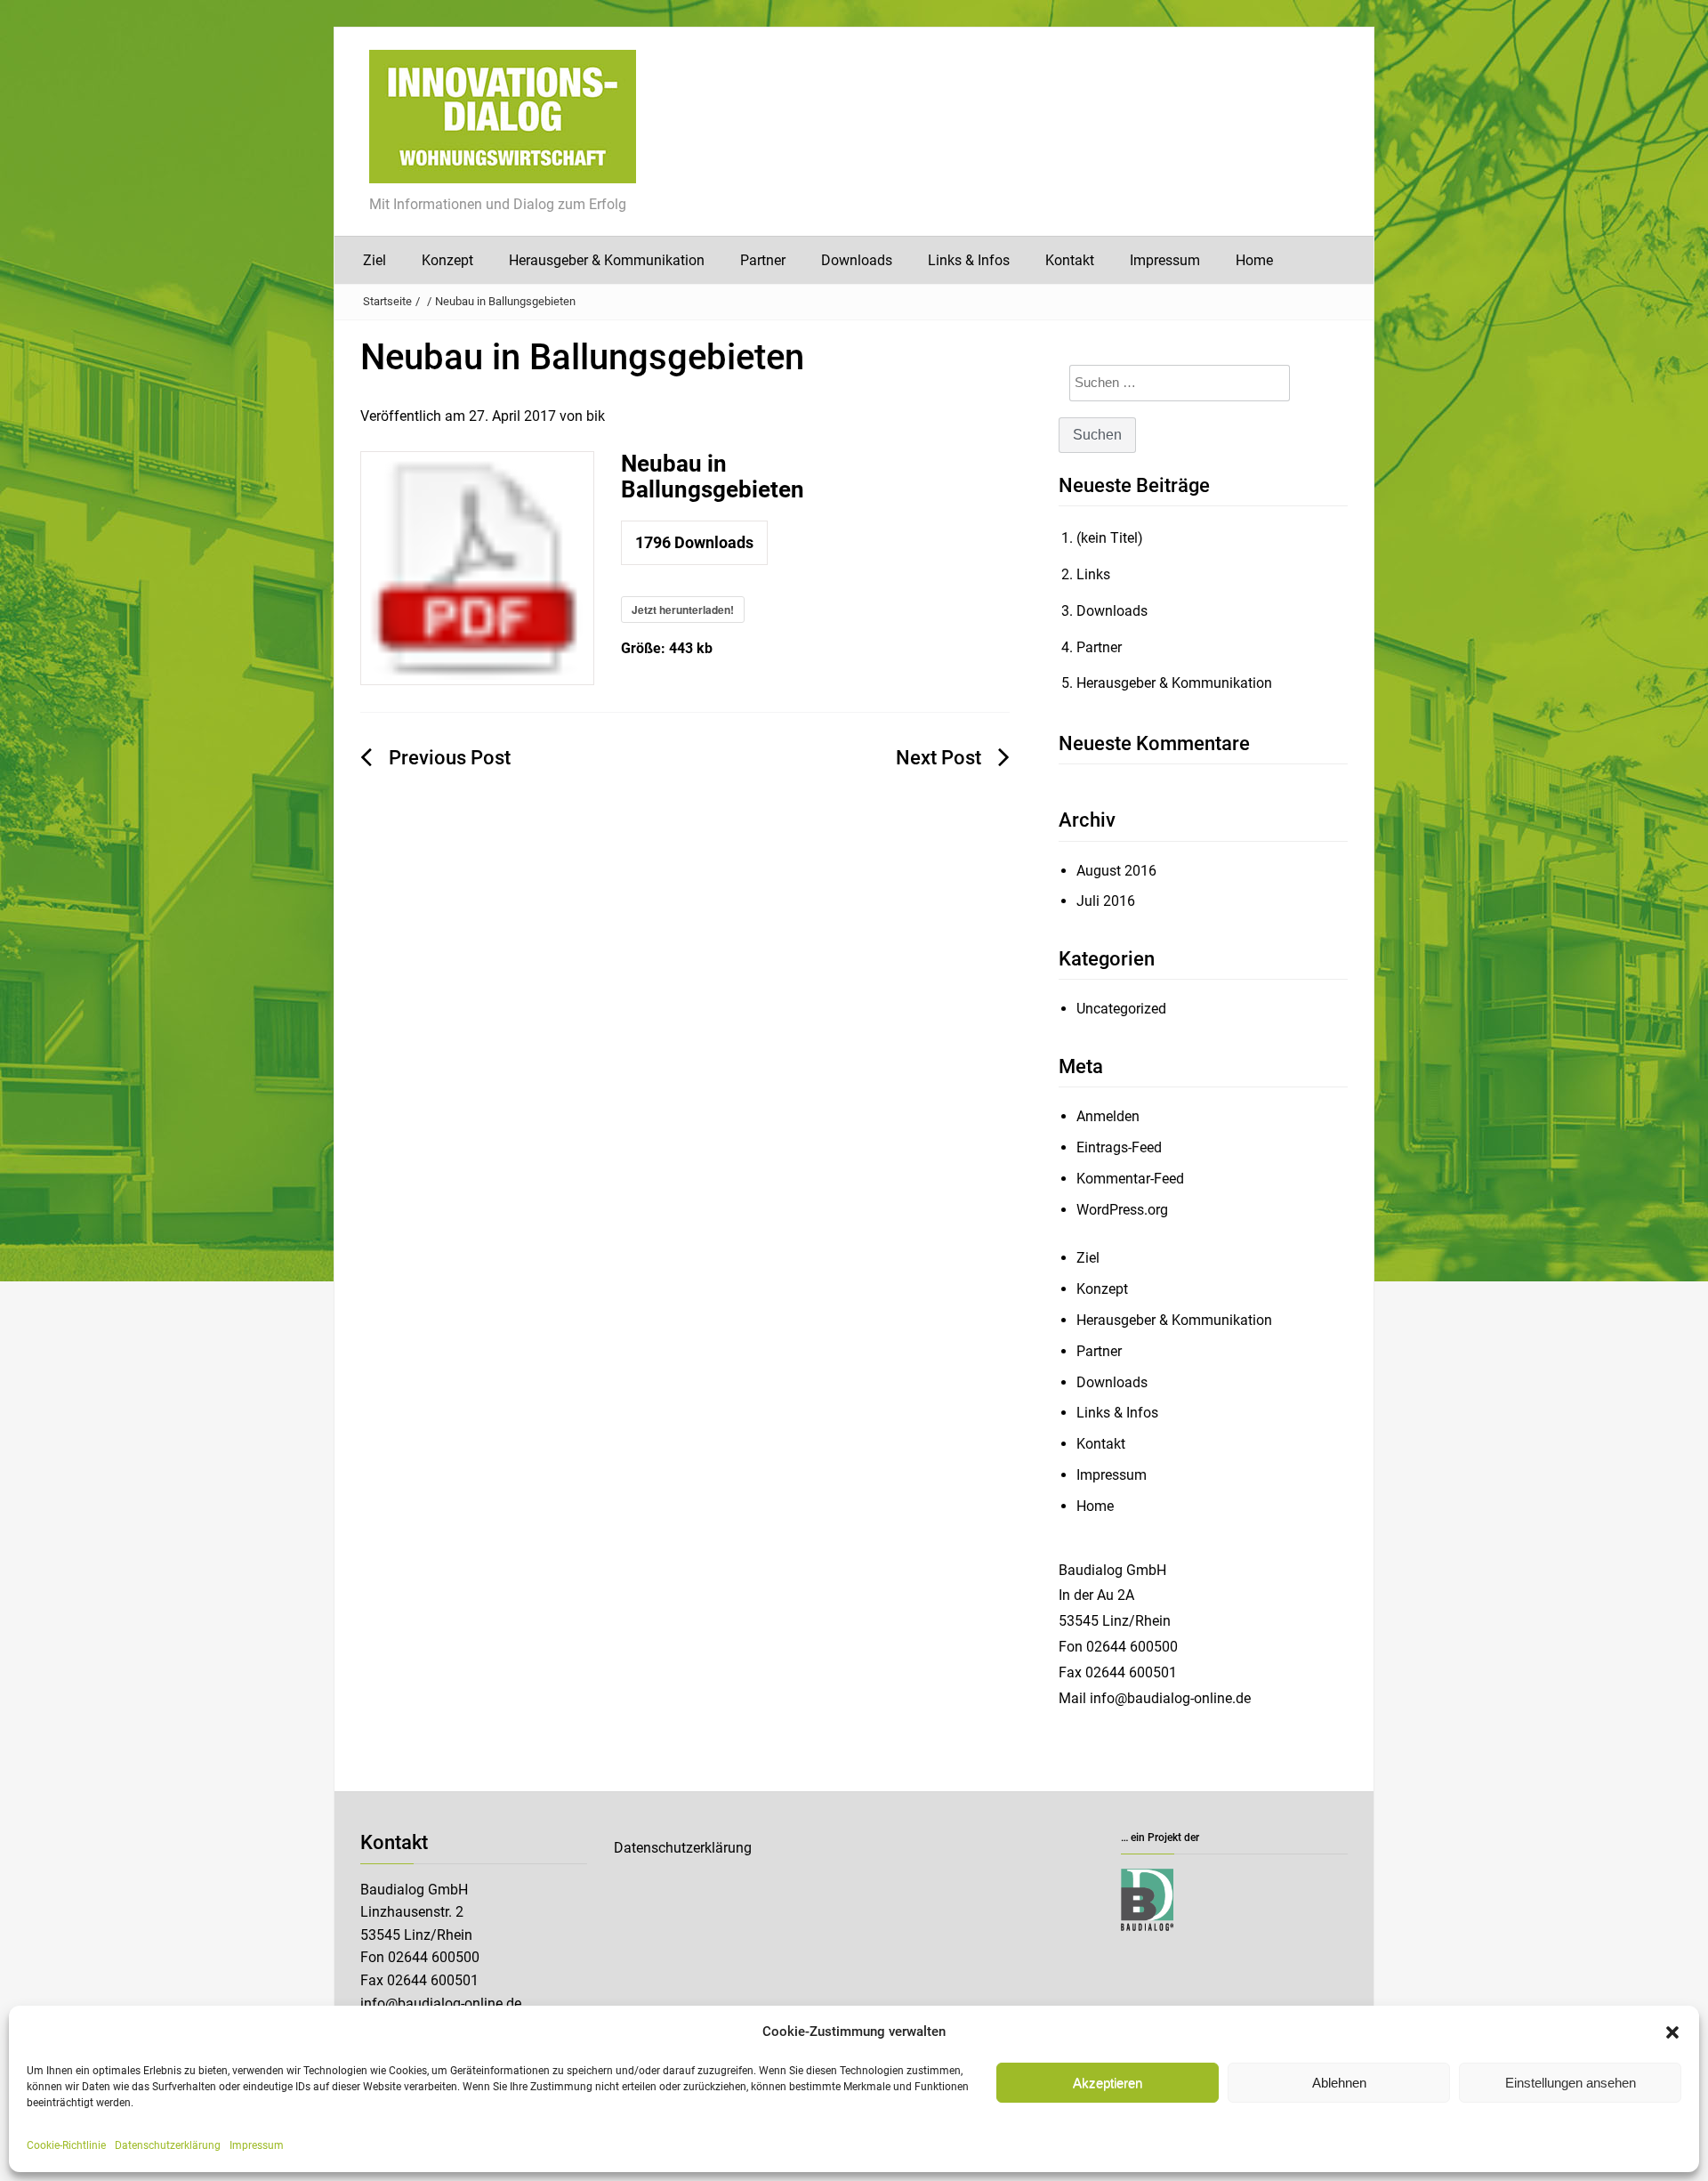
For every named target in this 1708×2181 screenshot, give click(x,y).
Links (1093, 574)
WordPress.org (1122, 1210)
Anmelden (1108, 1116)
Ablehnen (1339, 2083)
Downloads (857, 260)
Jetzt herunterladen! (683, 610)
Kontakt (1070, 260)
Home (1254, 260)
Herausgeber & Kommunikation (607, 260)
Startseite (387, 301)
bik (596, 416)
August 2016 (1116, 871)
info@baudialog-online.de (441, 2003)
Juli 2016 (1106, 901)
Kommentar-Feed (1130, 1179)
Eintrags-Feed (1119, 1147)
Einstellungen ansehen (1571, 2083)
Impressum (257, 2145)
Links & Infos (969, 260)
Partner (763, 260)
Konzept (447, 260)
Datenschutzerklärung (168, 2145)
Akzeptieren (1108, 2083)
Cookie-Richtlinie (66, 2145)
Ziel (375, 260)
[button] (1672, 2032)
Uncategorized (1121, 1009)
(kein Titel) (1110, 538)
